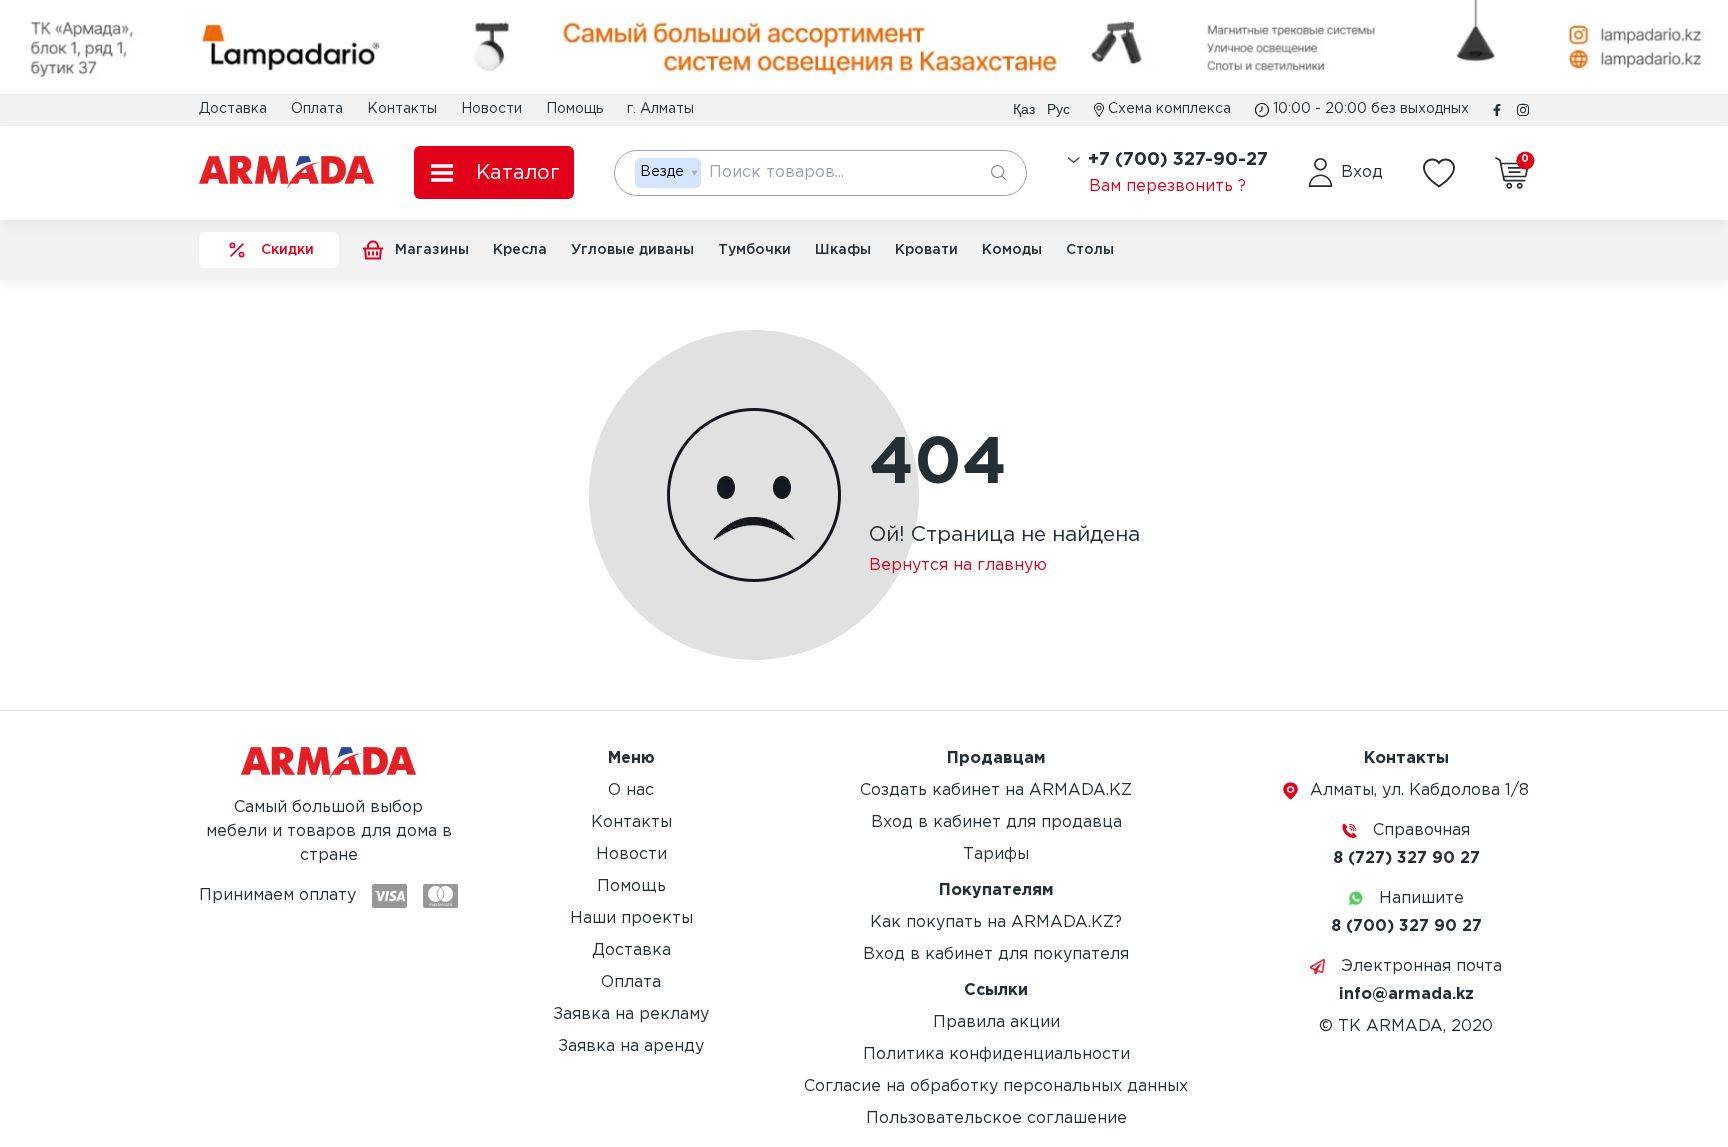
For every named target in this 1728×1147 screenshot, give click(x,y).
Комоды (1012, 250)
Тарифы (996, 854)
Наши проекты (631, 918)
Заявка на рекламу (631, 1014)
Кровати (926, 250)
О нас (631, 790)
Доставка (233, 109)
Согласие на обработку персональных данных (996, 1086)
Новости (491, 109)
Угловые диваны (632, 250)
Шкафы (843, 250)
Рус (1058, 109)
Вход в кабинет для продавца (996, 822)
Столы (1090, 250)
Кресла (520, 250)
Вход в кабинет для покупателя (996, 954)
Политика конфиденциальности (996, 1054)
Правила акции (996, 1022)
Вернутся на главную (958, 565)
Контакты (402, 109)
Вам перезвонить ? (1167, 186)
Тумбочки (754, 250)
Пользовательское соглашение (996, 1118)
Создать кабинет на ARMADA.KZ (996, 790)
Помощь (574, 109)
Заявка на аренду (631, 1046)
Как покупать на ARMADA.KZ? (996, 922)
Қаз (1024, 109)
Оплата (317, 109)
